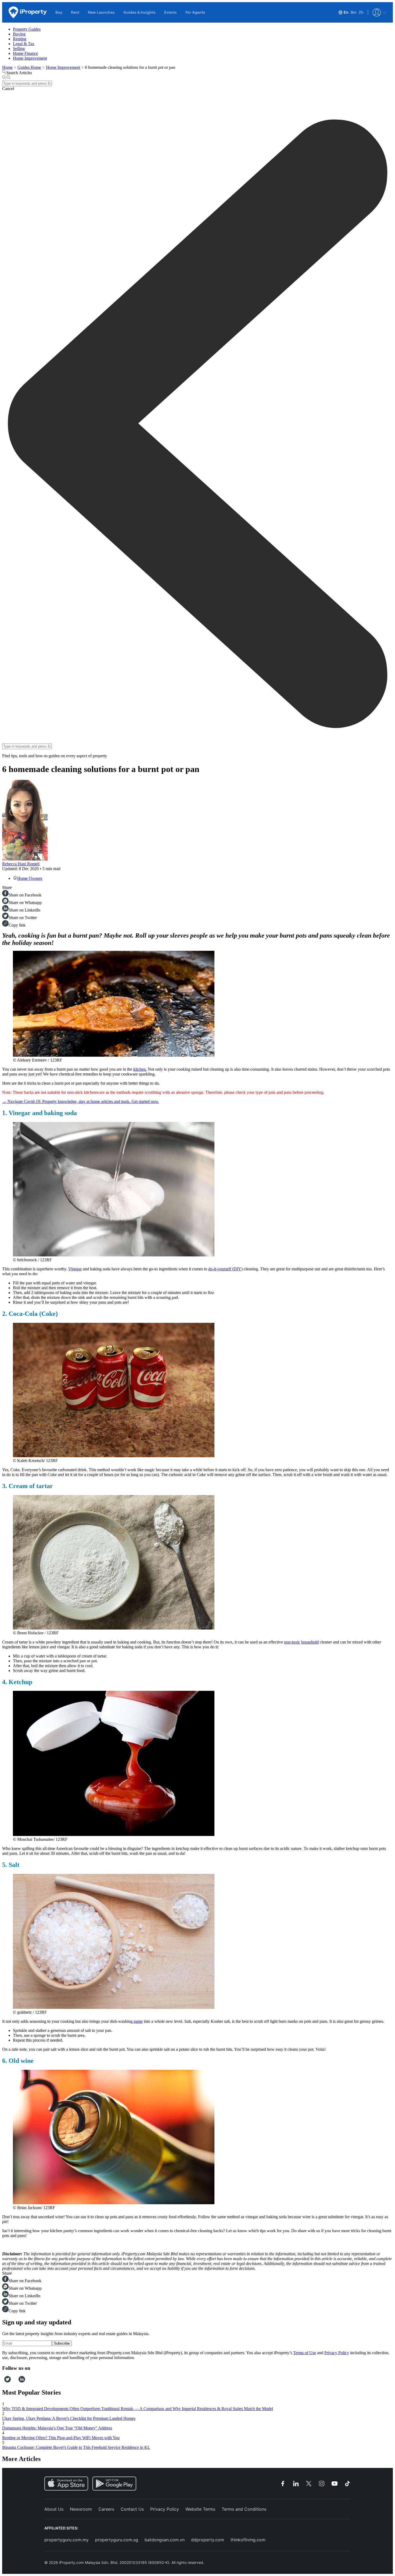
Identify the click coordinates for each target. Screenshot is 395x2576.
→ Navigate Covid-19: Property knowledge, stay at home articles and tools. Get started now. (81, 1101)
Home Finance (25, 53)
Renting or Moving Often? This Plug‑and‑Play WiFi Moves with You (61, 2438)
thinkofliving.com (248, 2540)
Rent (75, 12)
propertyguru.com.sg (117, 2540)
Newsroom (81, 2509)
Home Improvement (30, 58)
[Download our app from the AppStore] (66, 2484)
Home (7, 67)
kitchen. (140, 1069)
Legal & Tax (24, 44)
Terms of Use (305, 2353)
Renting (20, 39)
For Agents (195, 12)
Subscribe (62, 2343)
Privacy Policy (337, 2353)
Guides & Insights (139, 12)
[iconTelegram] (17, 2381)
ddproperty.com (208, 2540)
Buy (59, 12)
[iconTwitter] (8, 2381)
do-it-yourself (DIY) (225, 1269)
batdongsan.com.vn (165, 2540)
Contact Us (132, 2509)
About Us (54, 2509)
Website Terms (200, 2509)
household (310, 1642)
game (138, 2021)
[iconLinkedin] (22, 2381)
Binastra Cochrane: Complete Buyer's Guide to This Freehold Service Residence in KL (76, 2447)
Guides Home (29, 67)
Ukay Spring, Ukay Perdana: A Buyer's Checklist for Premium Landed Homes (69, 2418)
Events (170, 12)
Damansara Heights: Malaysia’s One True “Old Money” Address (57, 2428)
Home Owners (30, 878)
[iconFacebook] (3, 2381)
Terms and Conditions (244, 2509)
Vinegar (75, 1269)
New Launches (101, 12)
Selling (19, 49)
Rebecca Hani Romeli (21, 864)
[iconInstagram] (13, 2381)
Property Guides (27, 29)
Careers (106, 2509)
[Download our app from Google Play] (114, 2484)
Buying (19, 34)
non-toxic (292, 1642)
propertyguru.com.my (67, 2540)
